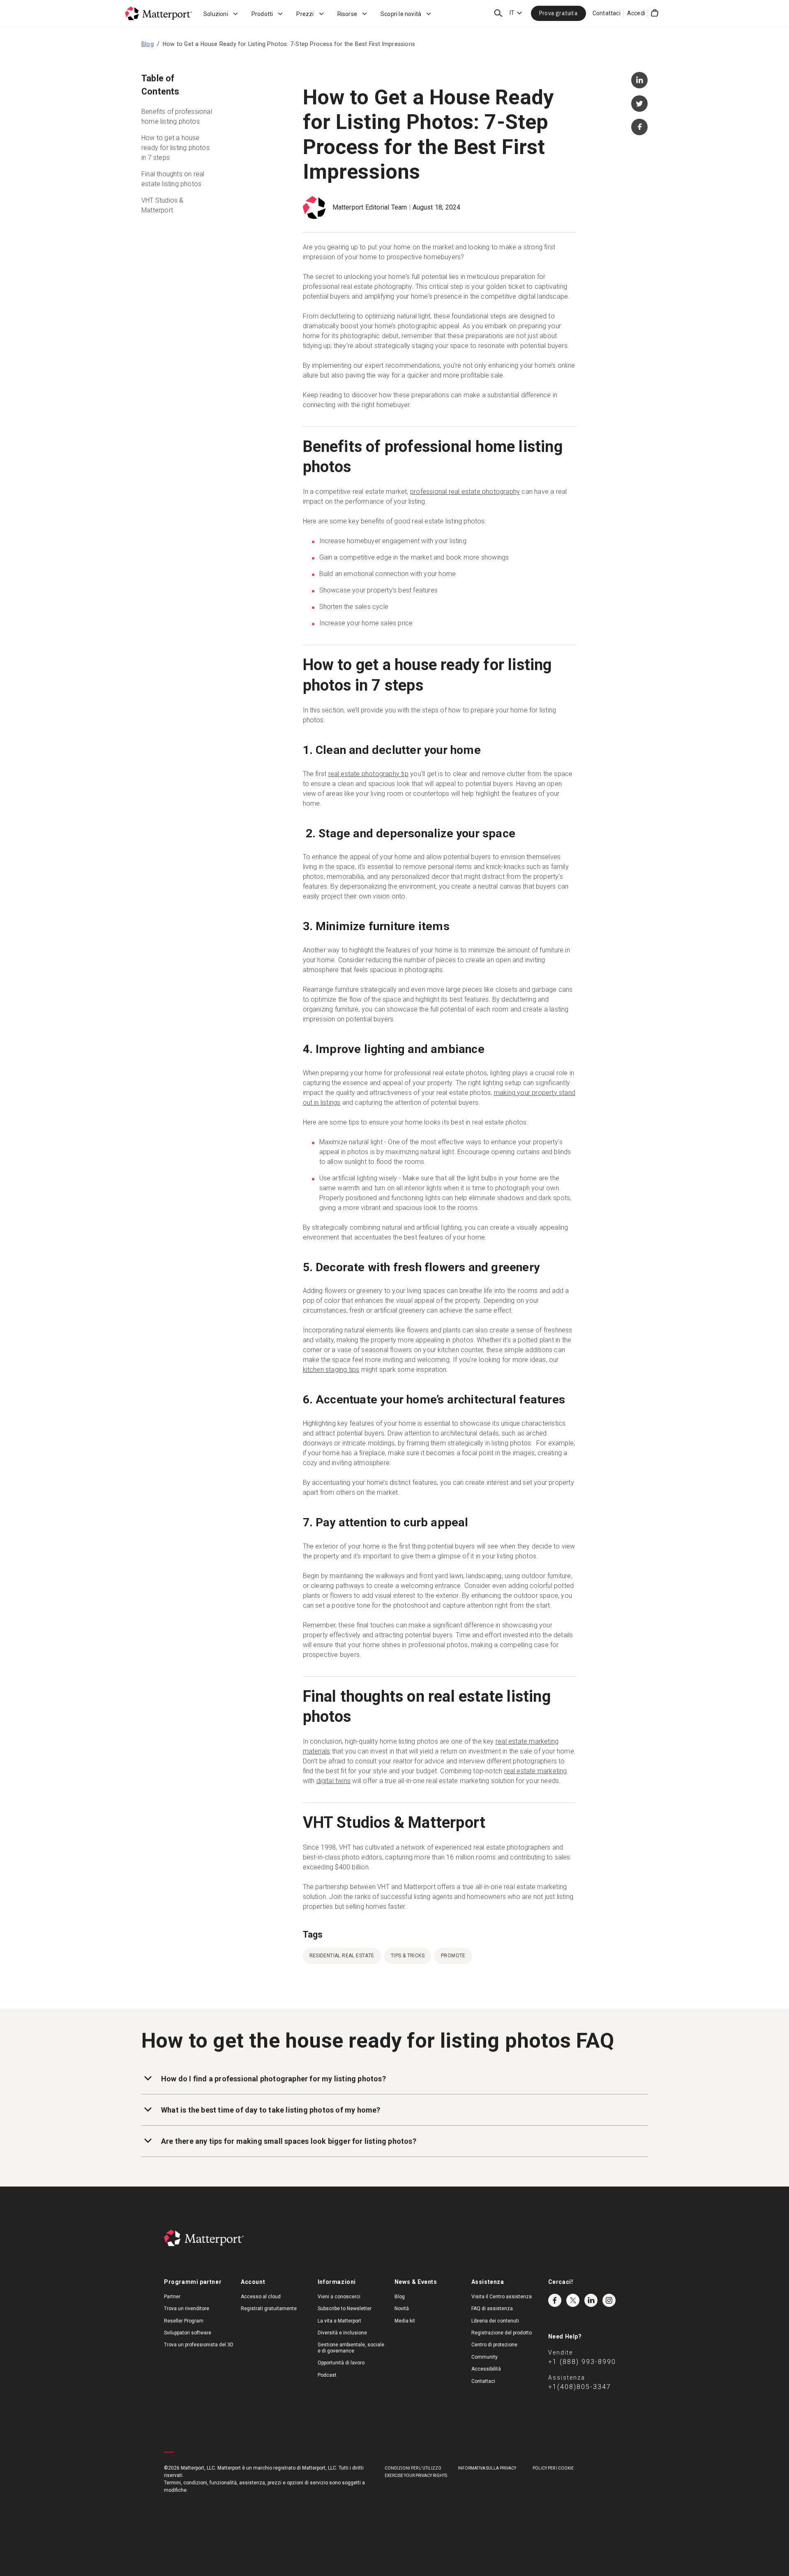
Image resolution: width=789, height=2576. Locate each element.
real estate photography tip (368, 774)
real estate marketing (536, 1771)
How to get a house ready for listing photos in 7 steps (175, 148)
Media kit (405, 2321)
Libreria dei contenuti (495, 2321)
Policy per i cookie (553, 2468)
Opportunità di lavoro (341, 2363)
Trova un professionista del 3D (199, 2345)
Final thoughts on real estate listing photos (173, 179)
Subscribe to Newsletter (345, 2309)
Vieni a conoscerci (339, 2297)
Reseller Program (184, 2321)
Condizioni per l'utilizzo (413, 2468)
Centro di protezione (494, 2345)
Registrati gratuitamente (269, 2309)
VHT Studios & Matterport (163, 205)
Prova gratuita (558, 13)
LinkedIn (591, 2300)
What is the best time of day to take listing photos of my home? (271, 2110)
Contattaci (607, 13)
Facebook (555, 2300)
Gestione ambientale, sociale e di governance (351, 2348)
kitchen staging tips (331, 1370)
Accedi (636, 13)
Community (484, 2357)
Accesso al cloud (261, 2297)
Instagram (609, 2300)
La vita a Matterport (339, 2321)
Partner (172, 2297)
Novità (402, 2309)
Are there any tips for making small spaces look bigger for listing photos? (289, 2141)
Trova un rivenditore (187, 2309)
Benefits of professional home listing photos (177, 116)
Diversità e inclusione (342, 2333)
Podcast (327, 2375)
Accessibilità (486, 2369)
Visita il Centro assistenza (502, 2297)
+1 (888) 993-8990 (582, 2362)
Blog (148, 44)
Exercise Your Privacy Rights (416, 2476)
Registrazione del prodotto (502, 2333)
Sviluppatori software (188, 2333)
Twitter (573, 2300)
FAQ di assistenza (492, 2309)
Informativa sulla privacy (487, 2468)
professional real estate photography (465, 492)
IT (512, 13)
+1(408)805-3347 (580, 2387)
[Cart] (655, 13)
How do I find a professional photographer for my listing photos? (273, 2079)
